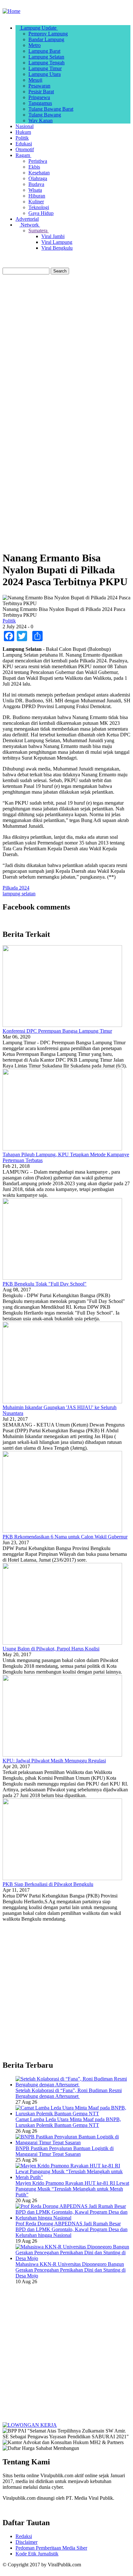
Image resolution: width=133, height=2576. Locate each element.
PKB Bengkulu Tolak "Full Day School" (45, 1284)
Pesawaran (39, 86)
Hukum (23, 132)
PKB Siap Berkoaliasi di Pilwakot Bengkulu (48, 1884)
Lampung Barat (44, 51)
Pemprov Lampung (48, 34)
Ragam (23, 155)
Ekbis (34, 167)
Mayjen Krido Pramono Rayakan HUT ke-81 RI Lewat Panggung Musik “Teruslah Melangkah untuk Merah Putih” (72, 2189)
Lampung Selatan (46, 57)
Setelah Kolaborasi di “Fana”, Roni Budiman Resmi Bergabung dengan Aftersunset (69, 2093)
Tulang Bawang (45, 115)
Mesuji (35, 80)
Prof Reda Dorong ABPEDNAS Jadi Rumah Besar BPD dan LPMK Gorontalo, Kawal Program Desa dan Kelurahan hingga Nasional (72, 2229)
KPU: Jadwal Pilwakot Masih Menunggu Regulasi (54, 1761)
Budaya (36, 184)
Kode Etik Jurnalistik (37, 2554)
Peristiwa (38, 161)
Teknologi (39, 207)
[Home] (11, 11)
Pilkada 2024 (16, 888)
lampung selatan (19, 894)
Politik (22, 138)
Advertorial (27, 219)
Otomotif (25, 149)
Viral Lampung (57, 242)
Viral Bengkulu (57, 248)
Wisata (35, 190)
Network (30, 225)
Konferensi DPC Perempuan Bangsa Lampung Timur (57, 1031)
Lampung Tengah (46, 63)
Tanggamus (40, 103)
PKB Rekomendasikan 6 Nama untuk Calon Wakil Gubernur (65, 1537)
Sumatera (39, 231)
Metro (35, 45)
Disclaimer (26, 2542)
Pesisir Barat (41, 92)
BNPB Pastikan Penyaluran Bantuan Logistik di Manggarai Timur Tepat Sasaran (65, 2151)
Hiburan (37, 196)
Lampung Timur (45, 68)
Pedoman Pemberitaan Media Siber (51, 2548)
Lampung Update (39, 28)
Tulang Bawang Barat (51, 109)
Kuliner (36, 202)
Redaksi (24, 2536)
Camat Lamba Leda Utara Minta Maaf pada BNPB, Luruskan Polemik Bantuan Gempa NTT (68, 2122)
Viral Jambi (53, 236)
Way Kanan (41, 120)
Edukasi (24, 144)
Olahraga (38, 178)
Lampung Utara (45, 74)
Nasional (25, 126)
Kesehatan (39, 173)
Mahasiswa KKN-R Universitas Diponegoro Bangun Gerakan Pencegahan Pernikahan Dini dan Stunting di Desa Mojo (71, 2270)
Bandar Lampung (46, 39)
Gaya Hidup (41, 213)
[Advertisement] (66, 346)
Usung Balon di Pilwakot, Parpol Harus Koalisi (51, 1649)
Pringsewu (39, 97)
